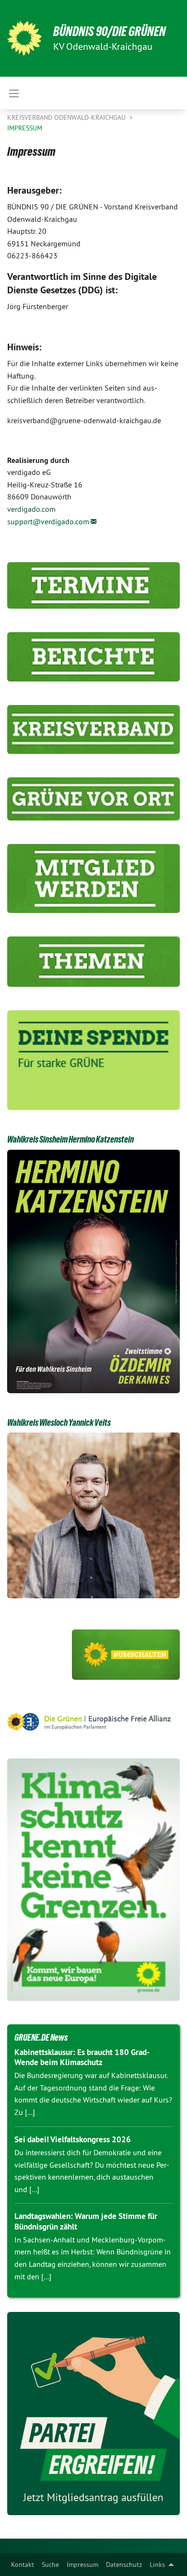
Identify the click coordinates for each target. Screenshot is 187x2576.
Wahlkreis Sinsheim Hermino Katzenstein (70, 1139)
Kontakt (23, 2564)
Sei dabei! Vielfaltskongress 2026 (73, 2139)
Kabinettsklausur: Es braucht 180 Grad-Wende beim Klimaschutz (82, 2057)
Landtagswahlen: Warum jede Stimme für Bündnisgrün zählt (86, 2221)
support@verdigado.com (48, 521)
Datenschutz (124, 2564)
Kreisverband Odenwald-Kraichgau (67, 117)
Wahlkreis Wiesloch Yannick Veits (59, 1422)
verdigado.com (31, 509)
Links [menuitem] (157, 2564)
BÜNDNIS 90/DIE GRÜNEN (110, 31)
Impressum (82, 2564)
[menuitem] (23, 2564)
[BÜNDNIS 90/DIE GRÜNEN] (24, 38)
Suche (50, 2564)
